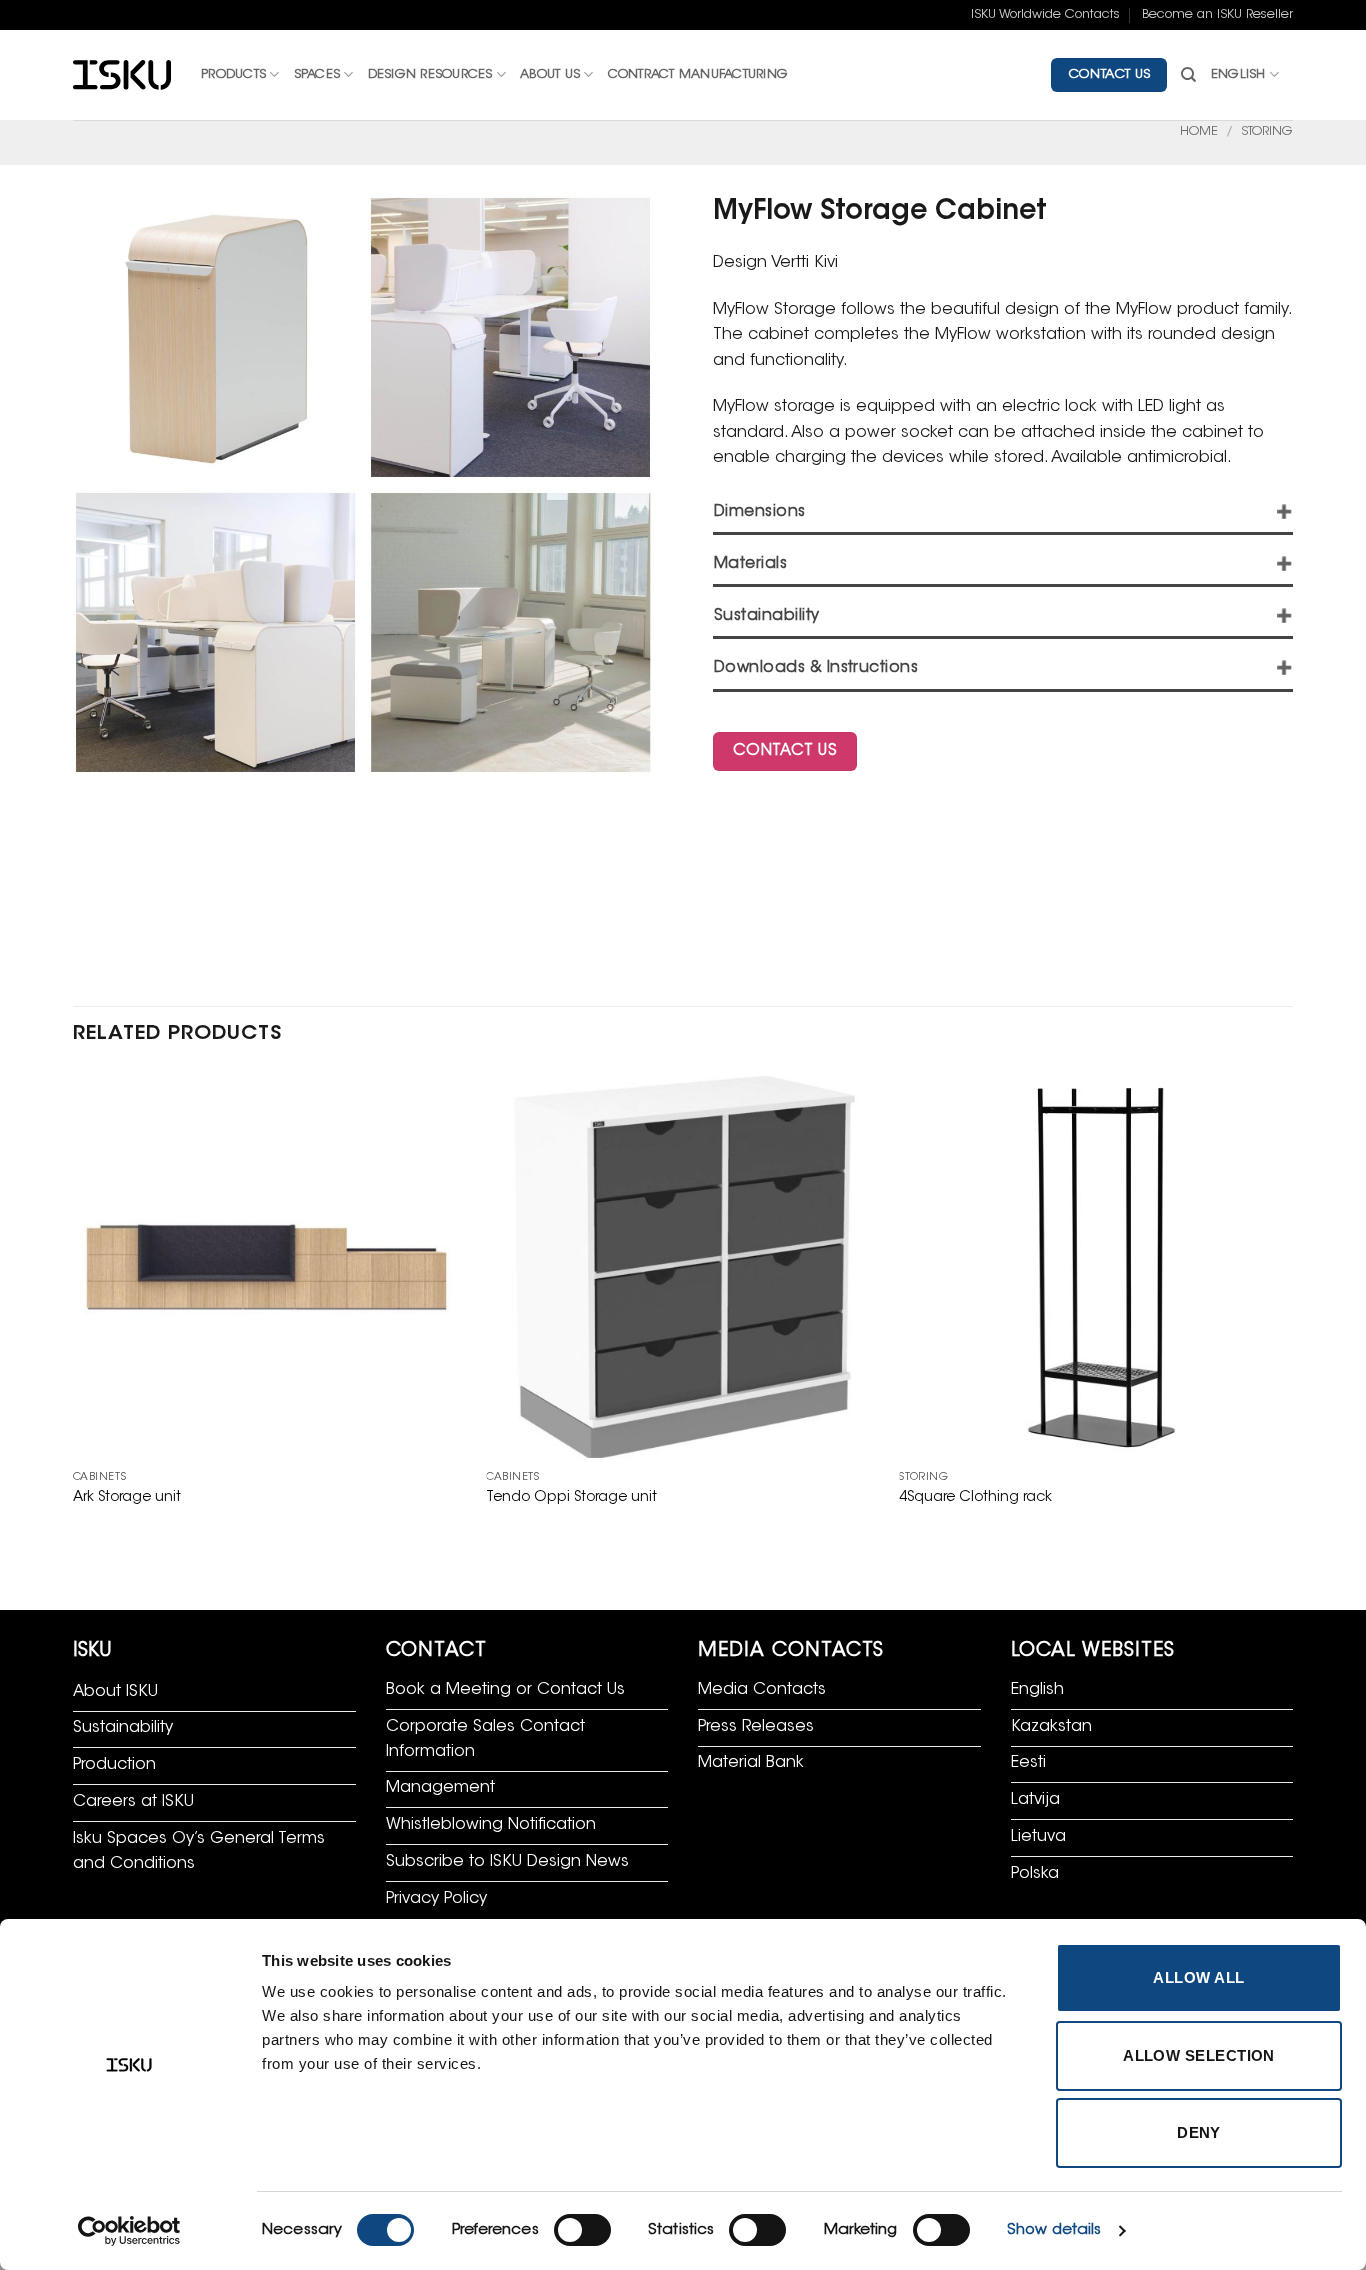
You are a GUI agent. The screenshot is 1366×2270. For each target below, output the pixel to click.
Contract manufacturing (698, 75)
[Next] (1292, 1309)
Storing (1267, 132)
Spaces (317, 75)
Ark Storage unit (127, 1497)
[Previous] (74, 1309)
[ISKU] (122, 75)
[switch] (582, 2230)
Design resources (430, 75)
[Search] (1188, 75)
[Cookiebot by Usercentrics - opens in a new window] (129, 2231)
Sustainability (767, 616)
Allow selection (1199, 2055)
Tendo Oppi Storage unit (571, 1497)
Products (233, 75)
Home (1199, 132)
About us (550, 75)
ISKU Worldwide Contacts (1045, 15)
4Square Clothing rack (975, 1497)
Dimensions (760, 512)
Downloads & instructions (816, 668)
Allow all (1198, 1977)
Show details (1054, 2230)
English (1238, 75)
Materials (750, 564)
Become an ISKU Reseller (1217, 15)
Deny (1199, 2132)
